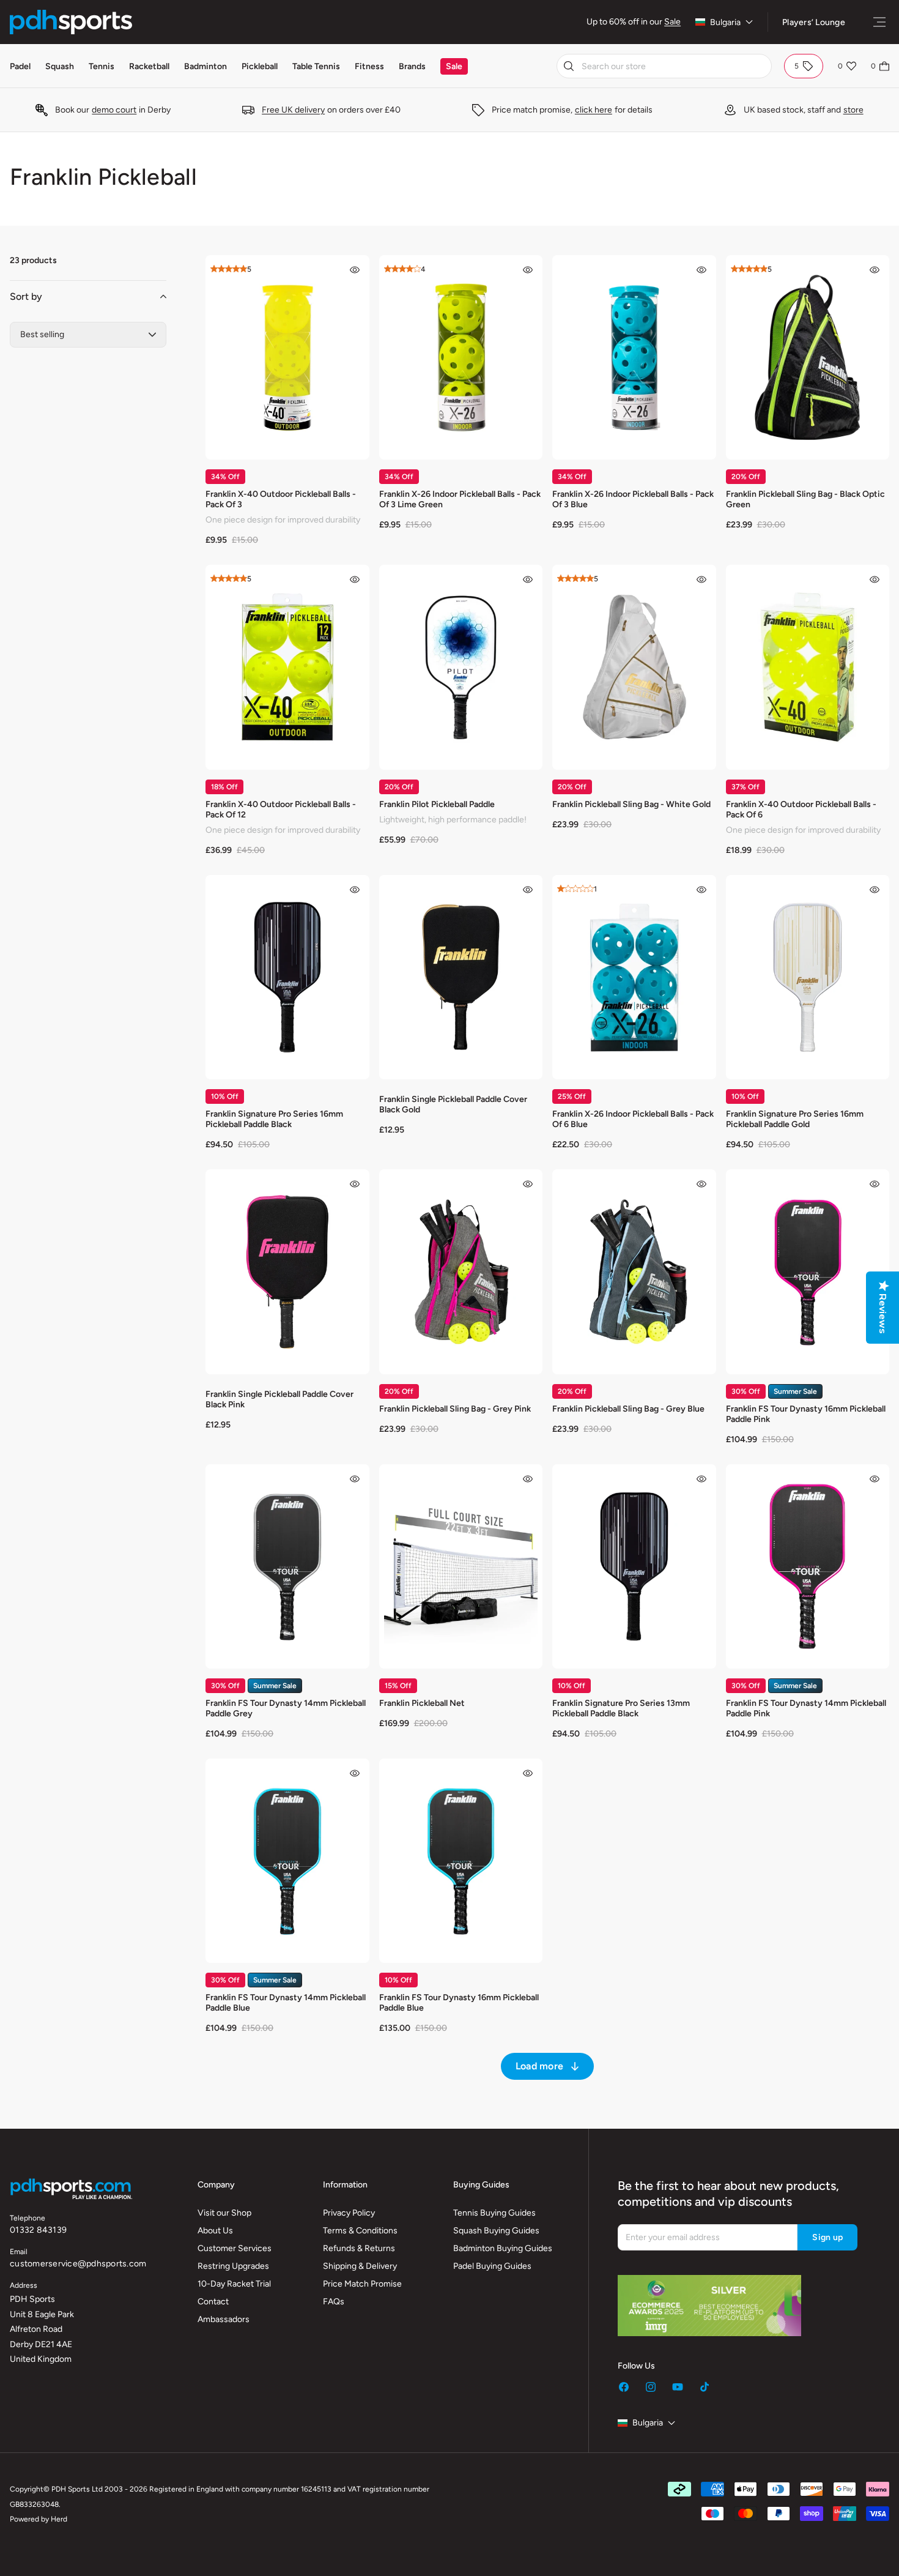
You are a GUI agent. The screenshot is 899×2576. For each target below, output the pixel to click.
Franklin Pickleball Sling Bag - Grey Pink (455, 1409)
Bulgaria (725, 22)
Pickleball (260, 66)
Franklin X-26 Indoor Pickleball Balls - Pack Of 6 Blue (633, 1119)
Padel (20, 66)
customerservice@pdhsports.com (78, 2264)
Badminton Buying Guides (503, 2248)
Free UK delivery (293, 110)
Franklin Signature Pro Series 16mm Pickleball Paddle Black (274, 1119)
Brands (412, 66)
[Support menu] (879, 22)
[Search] (569, 66)
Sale (672, 22)
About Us (215, 2231)
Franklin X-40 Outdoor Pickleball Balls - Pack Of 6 (801, 810)
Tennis (102, 66)
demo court (114, 110)
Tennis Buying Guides (494, 2213)
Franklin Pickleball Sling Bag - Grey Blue (628, 1409)
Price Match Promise (362, 2284)
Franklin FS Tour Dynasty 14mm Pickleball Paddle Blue (286, 2003)
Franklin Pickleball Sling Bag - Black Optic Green (805, 499)
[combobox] (664, 66)
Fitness (369, 66)
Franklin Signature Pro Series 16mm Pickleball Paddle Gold (795, 1119)
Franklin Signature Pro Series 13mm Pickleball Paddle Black (621, 1708)
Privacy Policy (349, 2213)
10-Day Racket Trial (234, 2284)
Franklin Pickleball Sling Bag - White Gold (631, 804)
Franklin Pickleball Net (422, 1703)
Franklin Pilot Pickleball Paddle (437, 804)
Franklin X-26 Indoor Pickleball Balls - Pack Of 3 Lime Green (460, 499)
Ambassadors (224, 2319)
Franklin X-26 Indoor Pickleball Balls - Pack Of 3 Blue (633, 499)
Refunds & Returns (359, 2248)
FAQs (334, 2302)
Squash (60, 66)
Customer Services (235, 2248)
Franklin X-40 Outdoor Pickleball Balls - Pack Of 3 (281, 499)
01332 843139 (38, 2230)
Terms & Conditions (360, 2231)
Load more (539, 2066)
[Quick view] (355, 270)
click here (594, 110)
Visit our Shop (224, 2213)
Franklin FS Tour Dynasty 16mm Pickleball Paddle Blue (459, 2003)
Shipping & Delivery (360, 2266)
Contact (213, 2302)
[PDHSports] (71, 22)
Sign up (827, 2237)
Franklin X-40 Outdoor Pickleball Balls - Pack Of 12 (281, 810)
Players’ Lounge (814, 22)
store (853, 110)
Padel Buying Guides (492, 2266)
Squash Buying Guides (496, 2231)
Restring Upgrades (233, 2266)
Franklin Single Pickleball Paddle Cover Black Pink (279, 1399)
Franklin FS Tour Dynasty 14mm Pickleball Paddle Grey (286, 1708)
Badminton (205, 66)
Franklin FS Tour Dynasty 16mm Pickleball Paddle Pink (806, 1414)
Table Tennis (316, 66)
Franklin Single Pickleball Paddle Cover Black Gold (453, 1104)
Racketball (149, 66)
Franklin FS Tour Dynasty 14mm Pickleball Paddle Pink (806, 1708)
